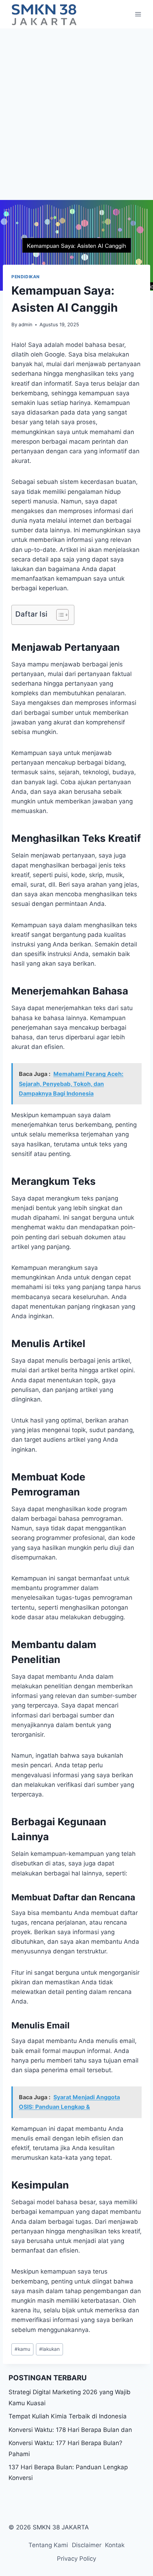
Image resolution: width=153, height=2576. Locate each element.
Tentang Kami (48, 2545)
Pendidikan (26, 277)
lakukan (49, 2349)
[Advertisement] (76, 109)
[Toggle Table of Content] (59, 615)
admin (25, 324)
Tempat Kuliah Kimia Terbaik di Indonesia (68, 2416)
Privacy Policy (76, 2559)
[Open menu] (138, 14)
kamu (22, 2349)
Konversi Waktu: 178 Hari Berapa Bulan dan (70, 2430)
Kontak (115, 2545)
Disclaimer (87, 2545)
